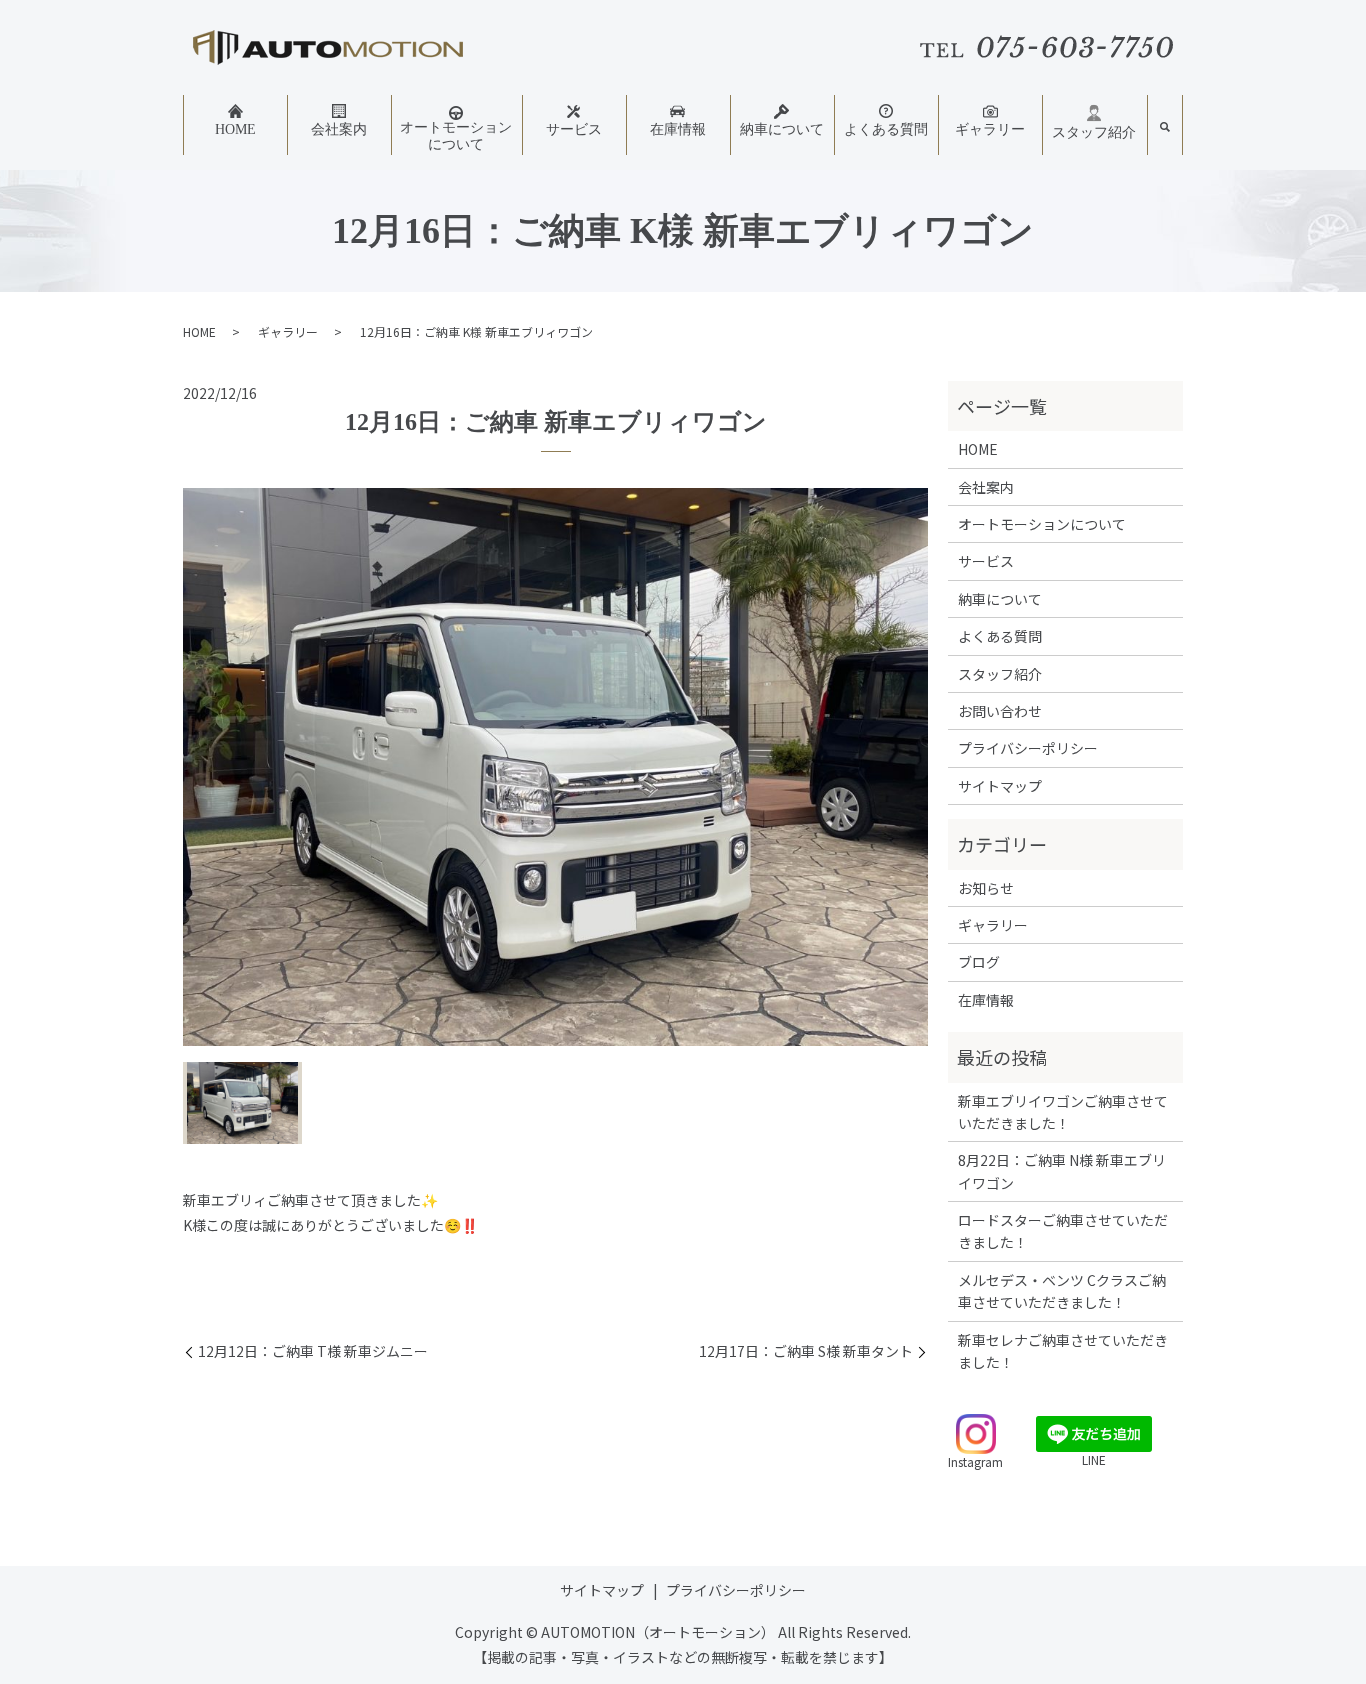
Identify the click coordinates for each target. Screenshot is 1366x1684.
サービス (574, 129)
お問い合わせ (1000, 711)
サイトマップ (1000, 786)
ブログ (979, 962)
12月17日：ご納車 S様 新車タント (806, 1351)
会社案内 (339, 129)
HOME (235, 129)
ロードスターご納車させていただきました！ (1063, 1231)
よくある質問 (886, 129)
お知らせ (986, 888)
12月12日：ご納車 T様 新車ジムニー (313, 1351)
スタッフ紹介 (1094, 132)
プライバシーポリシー (1028, 748)
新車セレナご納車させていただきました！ (1063, 1351)
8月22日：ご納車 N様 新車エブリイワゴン (1062, 1171)
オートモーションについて (456, 136)
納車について (782, 129)
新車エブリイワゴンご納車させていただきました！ (1063, 1112)
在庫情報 (678, 129)
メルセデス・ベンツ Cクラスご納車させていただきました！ (1062, 1291)
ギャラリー (990, 129)
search (1165, 128)
